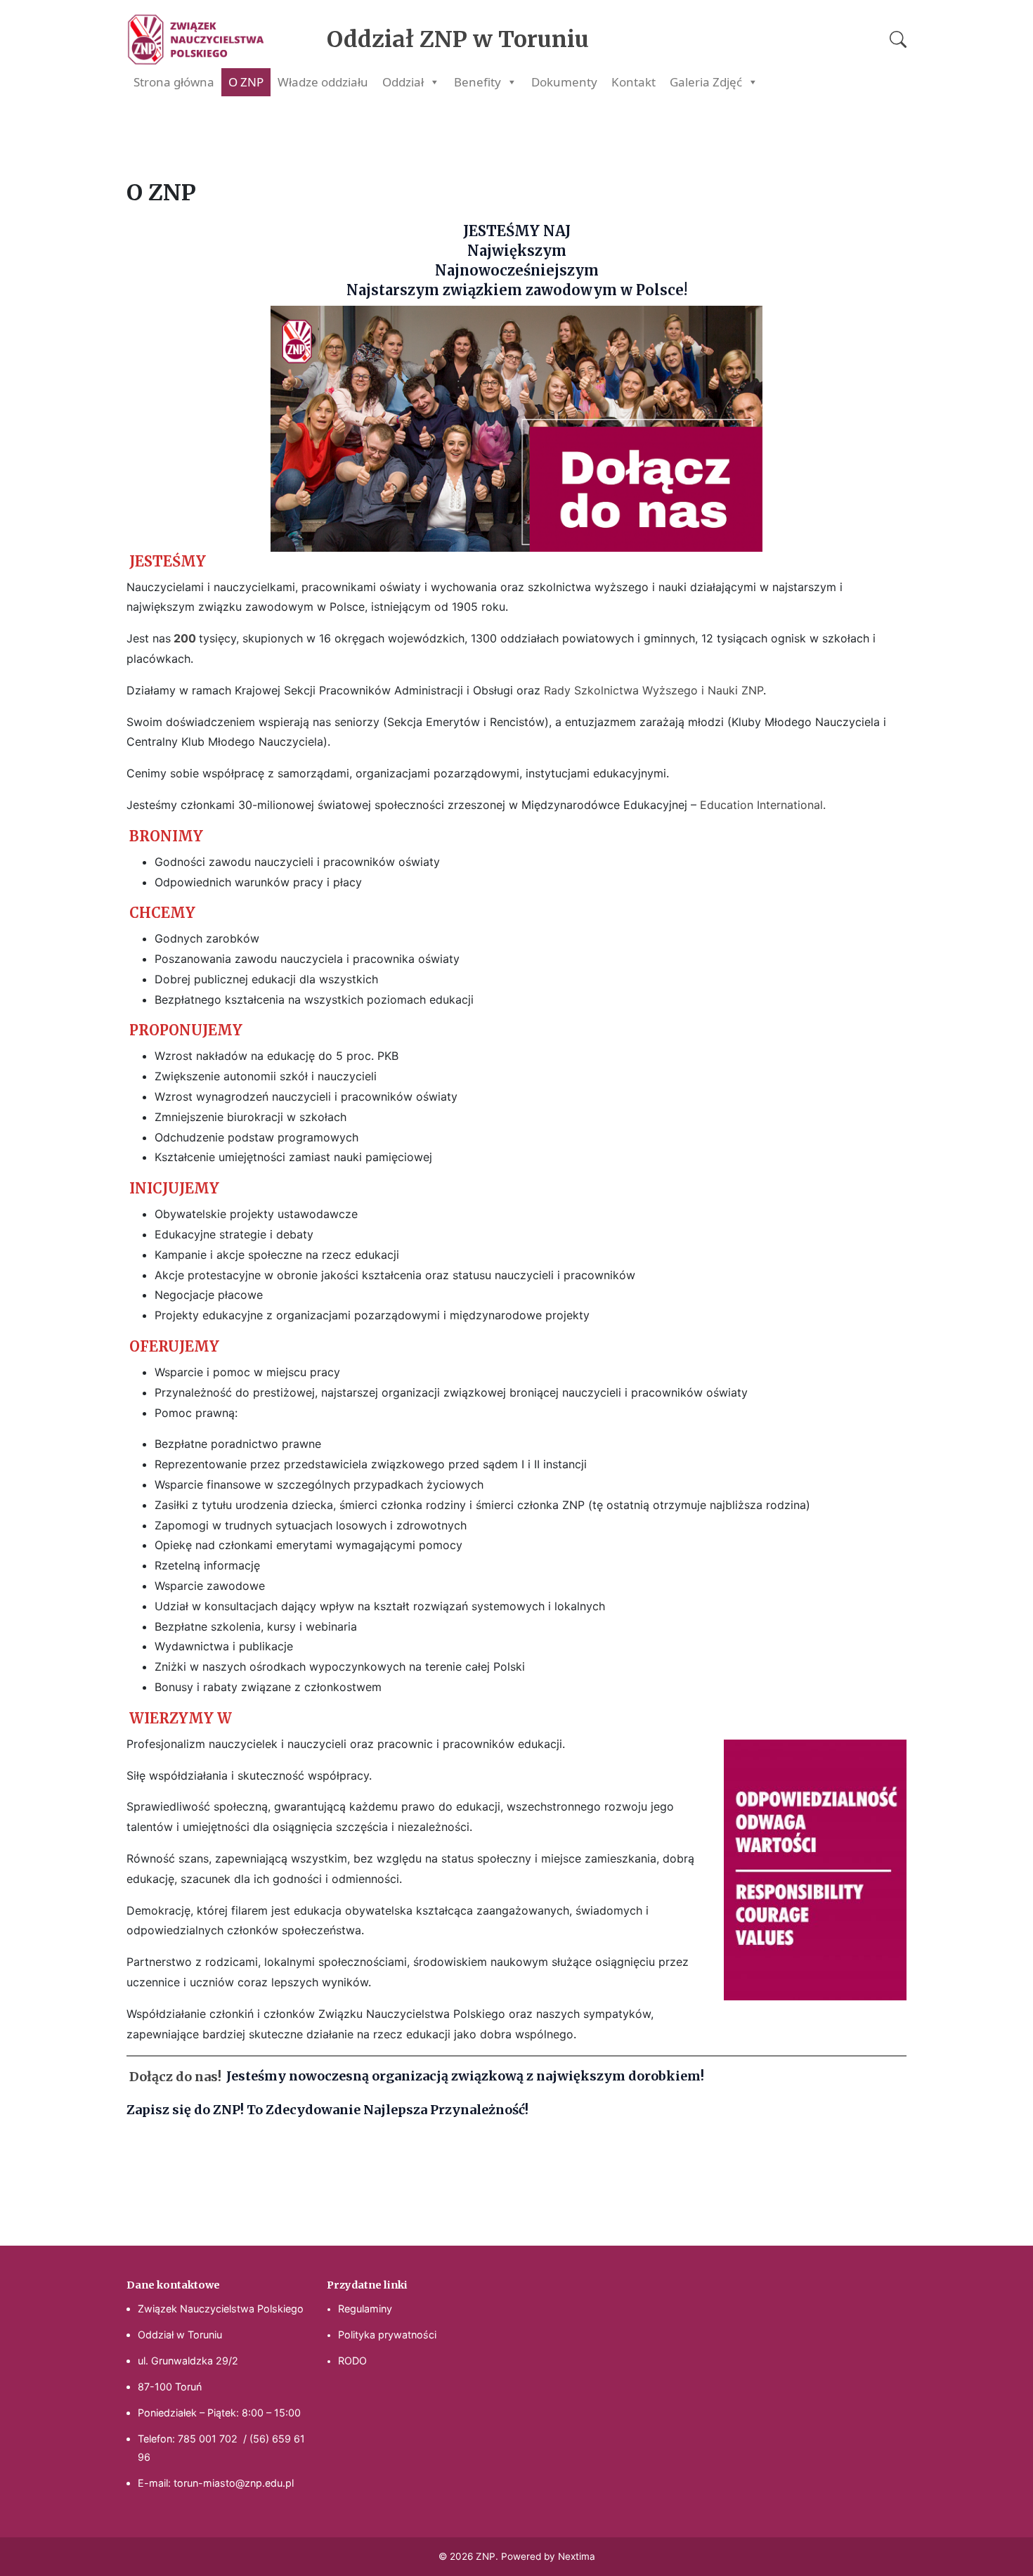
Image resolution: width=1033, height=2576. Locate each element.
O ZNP (246, 82)
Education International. (763, 805)
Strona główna (174, 82)
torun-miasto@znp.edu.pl (234, 2483)
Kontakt (634, 82)
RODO (352, 2361)
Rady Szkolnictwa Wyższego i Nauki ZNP (654, 690)
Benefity (477, 82)
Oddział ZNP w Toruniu (458, 39)
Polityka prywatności (387, 2335)
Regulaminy (365, 2309)
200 (186, 638)
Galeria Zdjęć (706, 82)
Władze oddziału (323, 82)
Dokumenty (564, 82)
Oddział (403, 82)
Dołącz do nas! (175, 2076)
